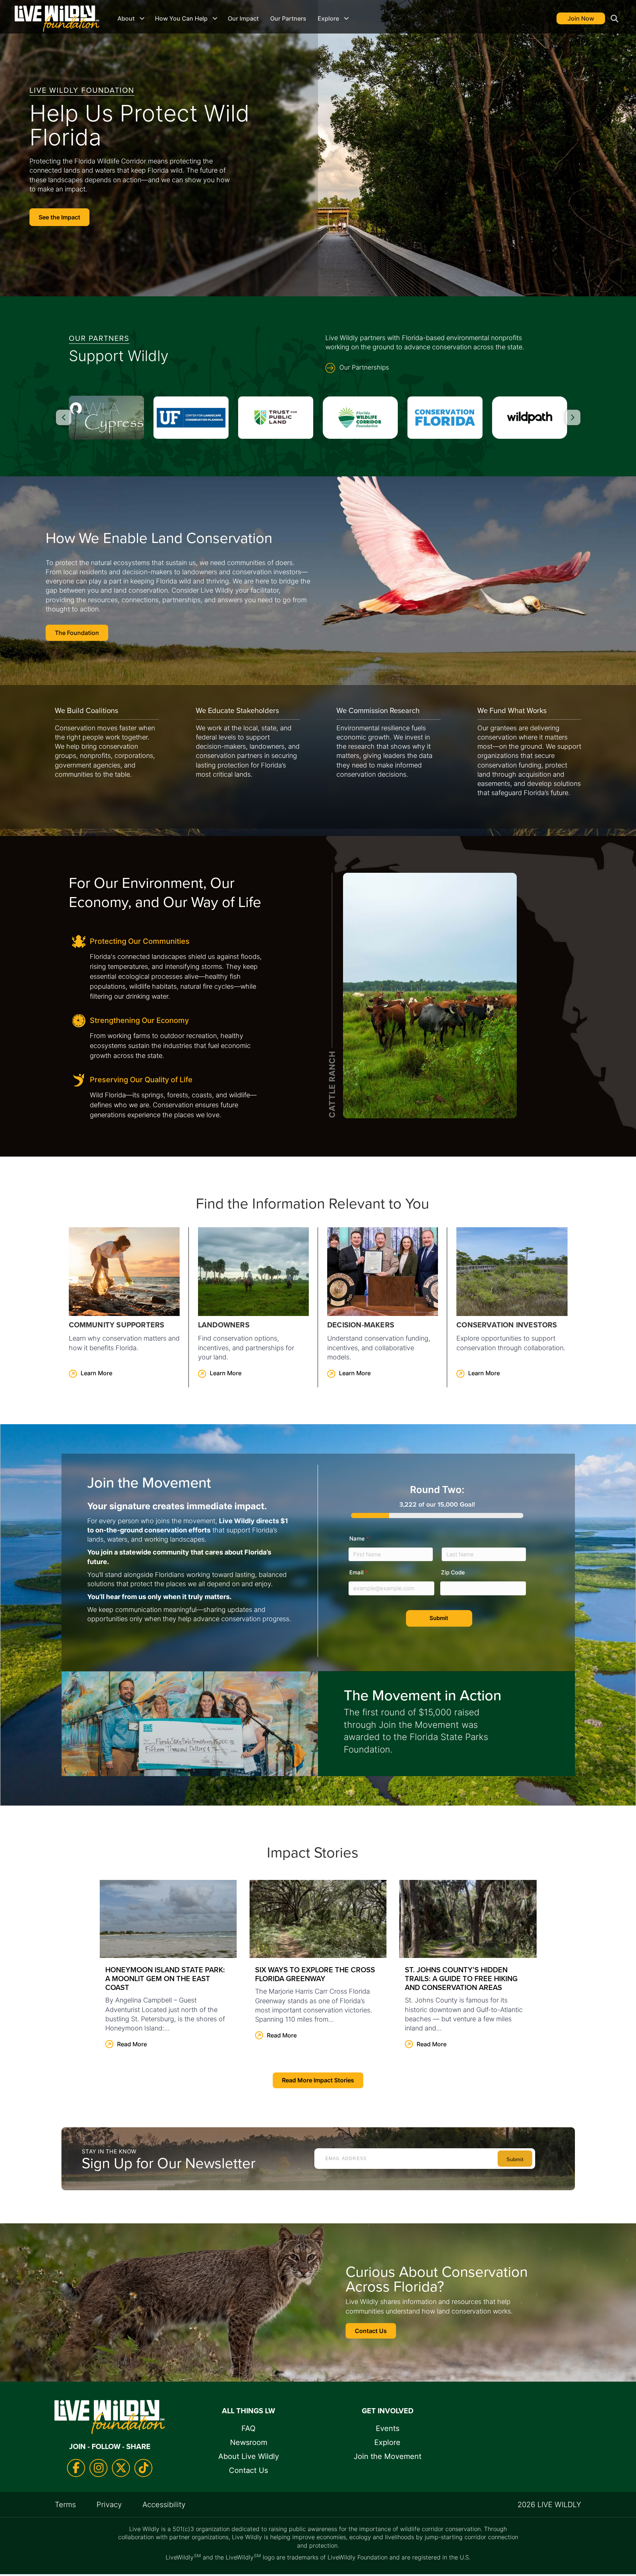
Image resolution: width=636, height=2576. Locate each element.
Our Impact (243, 18)
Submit (439, 1618)
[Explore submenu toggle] (346, 18)
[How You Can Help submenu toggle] (215, 18)
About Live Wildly (249, 2456)
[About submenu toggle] (142, 18)
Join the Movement (388, 2456)
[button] (613, 19)
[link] (124, 1307)
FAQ (248, 2428)
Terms (65, 2505)
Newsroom (249, 2442)
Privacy (109, 2505)
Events (388, 2428)
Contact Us (248, 2470)
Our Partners (288, 18)
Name (359, 1538)
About (126, 18)
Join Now (581, 18)
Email (359, 1572)
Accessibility (164, 2505)
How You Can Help (181, 18)
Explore (328, 18)
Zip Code (453, 1572)
